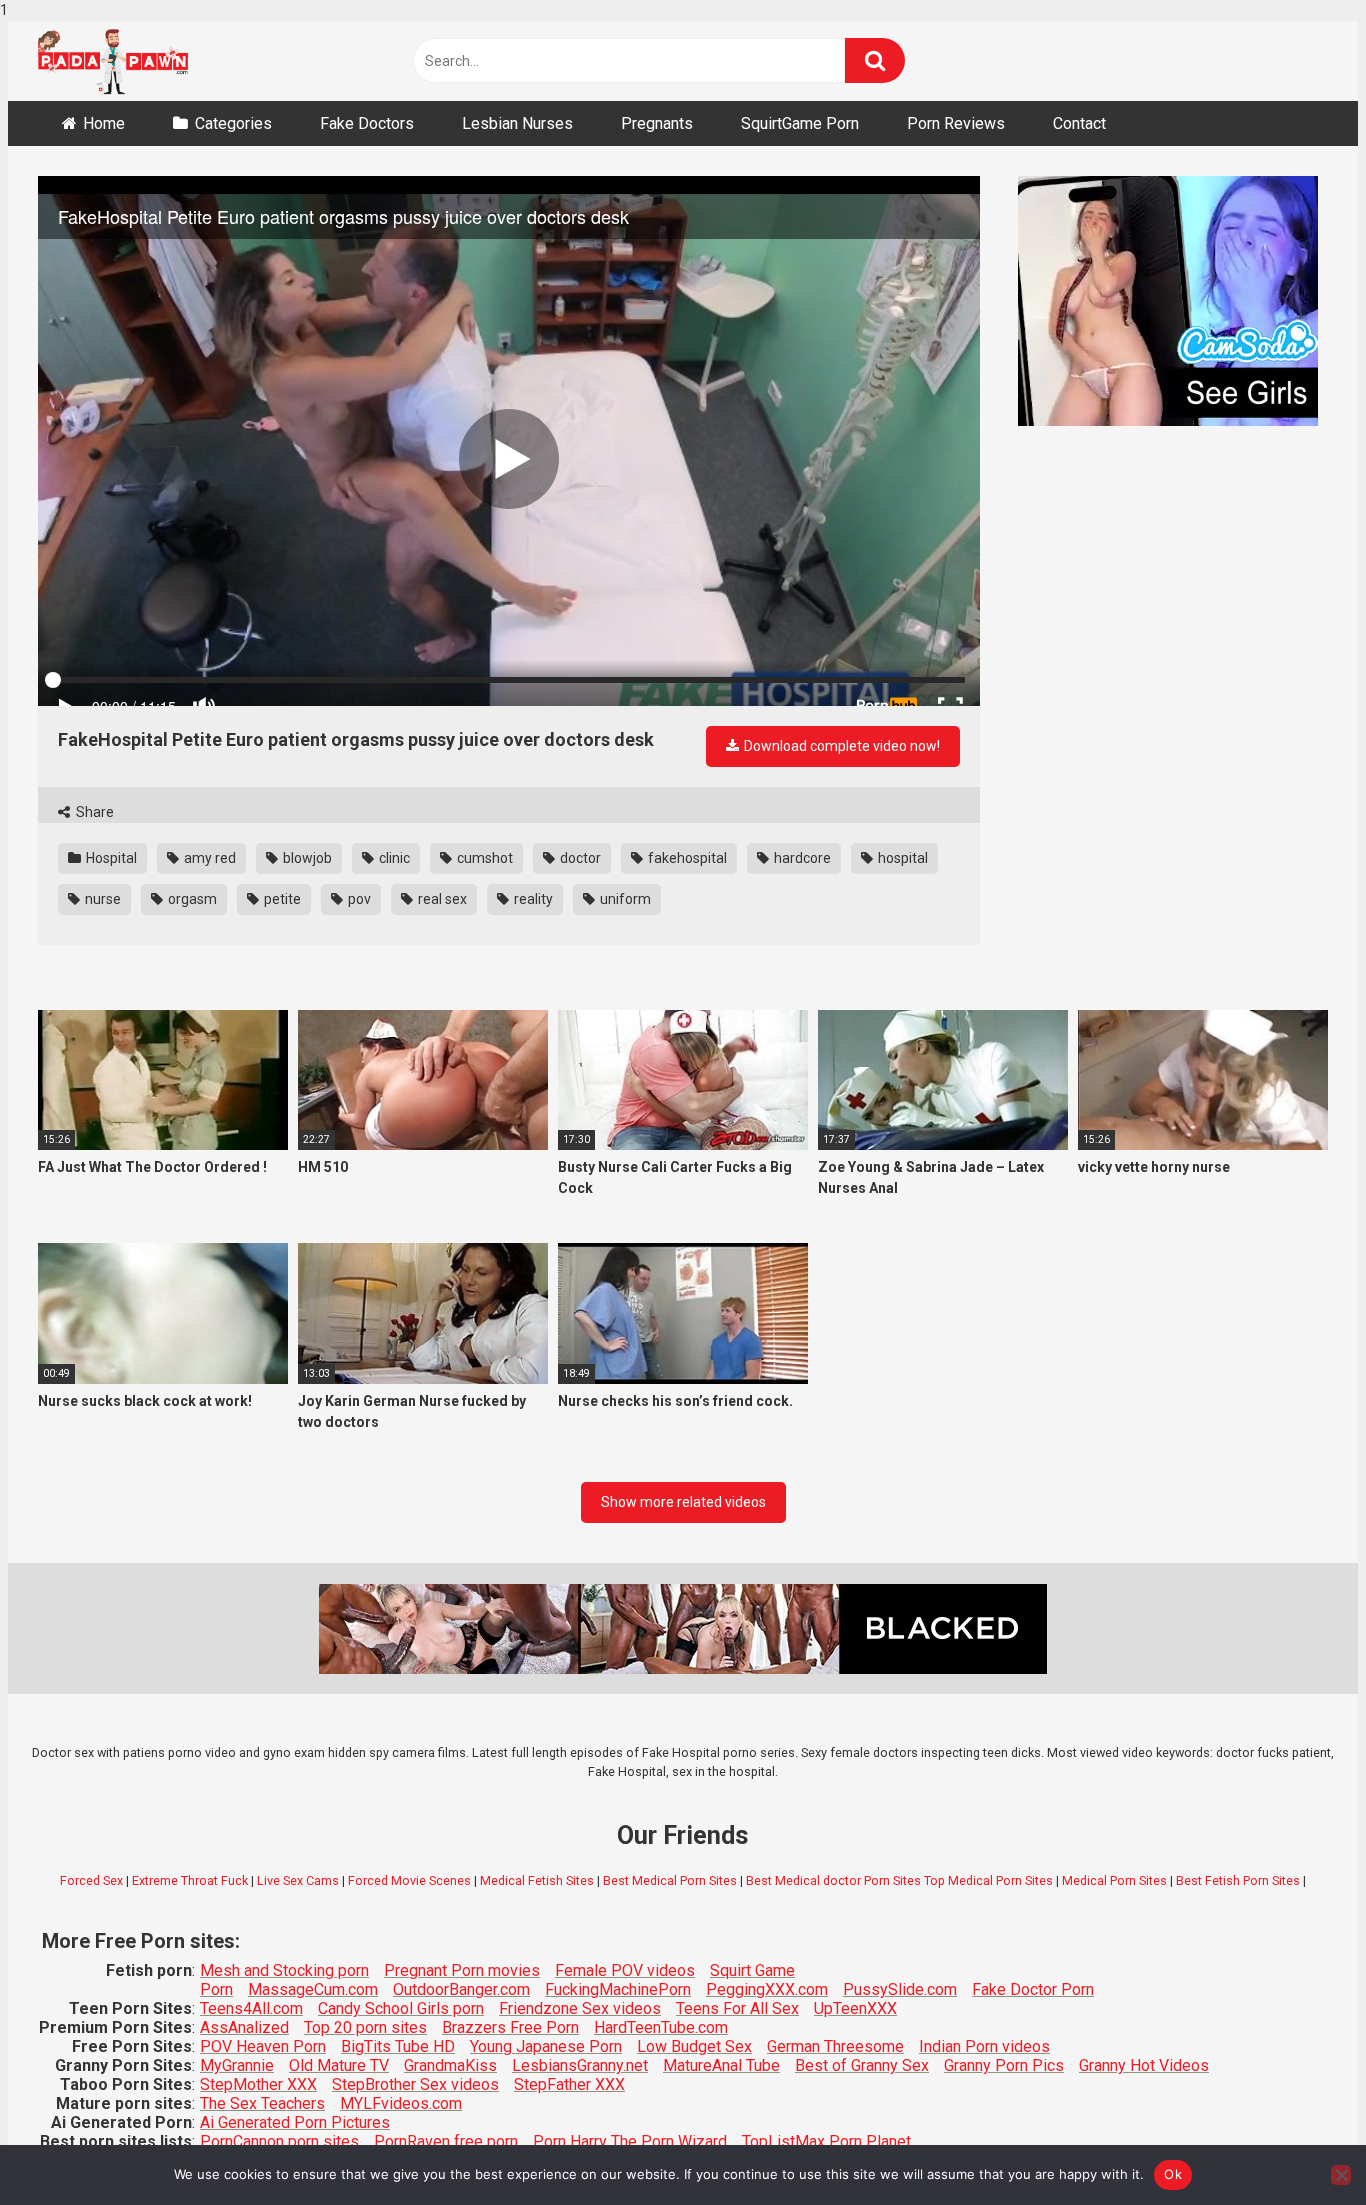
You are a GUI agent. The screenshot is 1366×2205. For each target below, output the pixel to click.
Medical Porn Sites (1114, 1880)
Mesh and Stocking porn (284, 1970)
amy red (208, 858)
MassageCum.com (313, 1989)
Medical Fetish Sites (537, 1880)
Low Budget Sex (694, 2046)
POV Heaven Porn (263, 2046)
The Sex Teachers (262, 2103)
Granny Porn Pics (1004, 2065)
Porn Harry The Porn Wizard (630, 2141)
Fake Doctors (367, 123)
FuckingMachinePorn (618, 1989)
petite (281, 899)
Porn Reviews (956, 123)
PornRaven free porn (446, 2141)
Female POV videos (625, 1970)
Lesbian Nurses (517, 123)
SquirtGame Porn (800, 123)
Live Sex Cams (298, 1880)
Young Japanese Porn (546, 2046)
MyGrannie (237, 2065)
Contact (1079, 123)
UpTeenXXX (855, 2008)
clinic (393, 858)
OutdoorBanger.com (461, 1989)
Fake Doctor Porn (1033, 1989)
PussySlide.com (900, 1989)
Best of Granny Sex (862, 2065)
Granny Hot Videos (1144, 2065)
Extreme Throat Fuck (190, 1880)
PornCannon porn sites (279, 2141)
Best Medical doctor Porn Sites (833, 1880)
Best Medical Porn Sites (670, 1880)
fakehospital (686, 858)
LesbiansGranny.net (580, 2065)
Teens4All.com (251, 2008)
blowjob (306, 858)
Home (104, 123)
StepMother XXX (258, 2084)
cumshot (483, 858)
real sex (441, 899)
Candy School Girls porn (401, 2008)
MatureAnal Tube (721, 2065)
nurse (101, 899)
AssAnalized (244, 2027)
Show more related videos (683, 1502)
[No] (1341, 2175)
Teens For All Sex (737, 2008)
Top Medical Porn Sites (988, 1880)
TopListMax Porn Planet (826, 2141)
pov (358, 899)
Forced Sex (91, 1880)
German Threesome (835, 2046)
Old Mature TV (339, 2065)
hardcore (801, 858)
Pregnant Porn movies (462, 1970)
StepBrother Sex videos (415, 2084)
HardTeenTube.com (661, 2027)
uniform (624, 899)
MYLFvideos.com (401, 2103)
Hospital (110, 858)
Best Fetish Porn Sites (1238, 1880)
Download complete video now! (840, 746)
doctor (579, 858)
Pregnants (657, 123)
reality (532, 899)
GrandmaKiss (450, 2065)
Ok (1173, 2174)
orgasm (191, 899)
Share (93, 812)
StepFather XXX (569, 2084)
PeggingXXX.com (767, 1989)
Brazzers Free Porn (510, 2027)
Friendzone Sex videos (580, 2008)
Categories (233, 123)
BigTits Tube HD (398, 2046)
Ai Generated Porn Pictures (295, 2122)
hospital (901, 858)
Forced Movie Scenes (409, 1880)
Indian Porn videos (984, 2046)
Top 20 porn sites (365, 2027)
